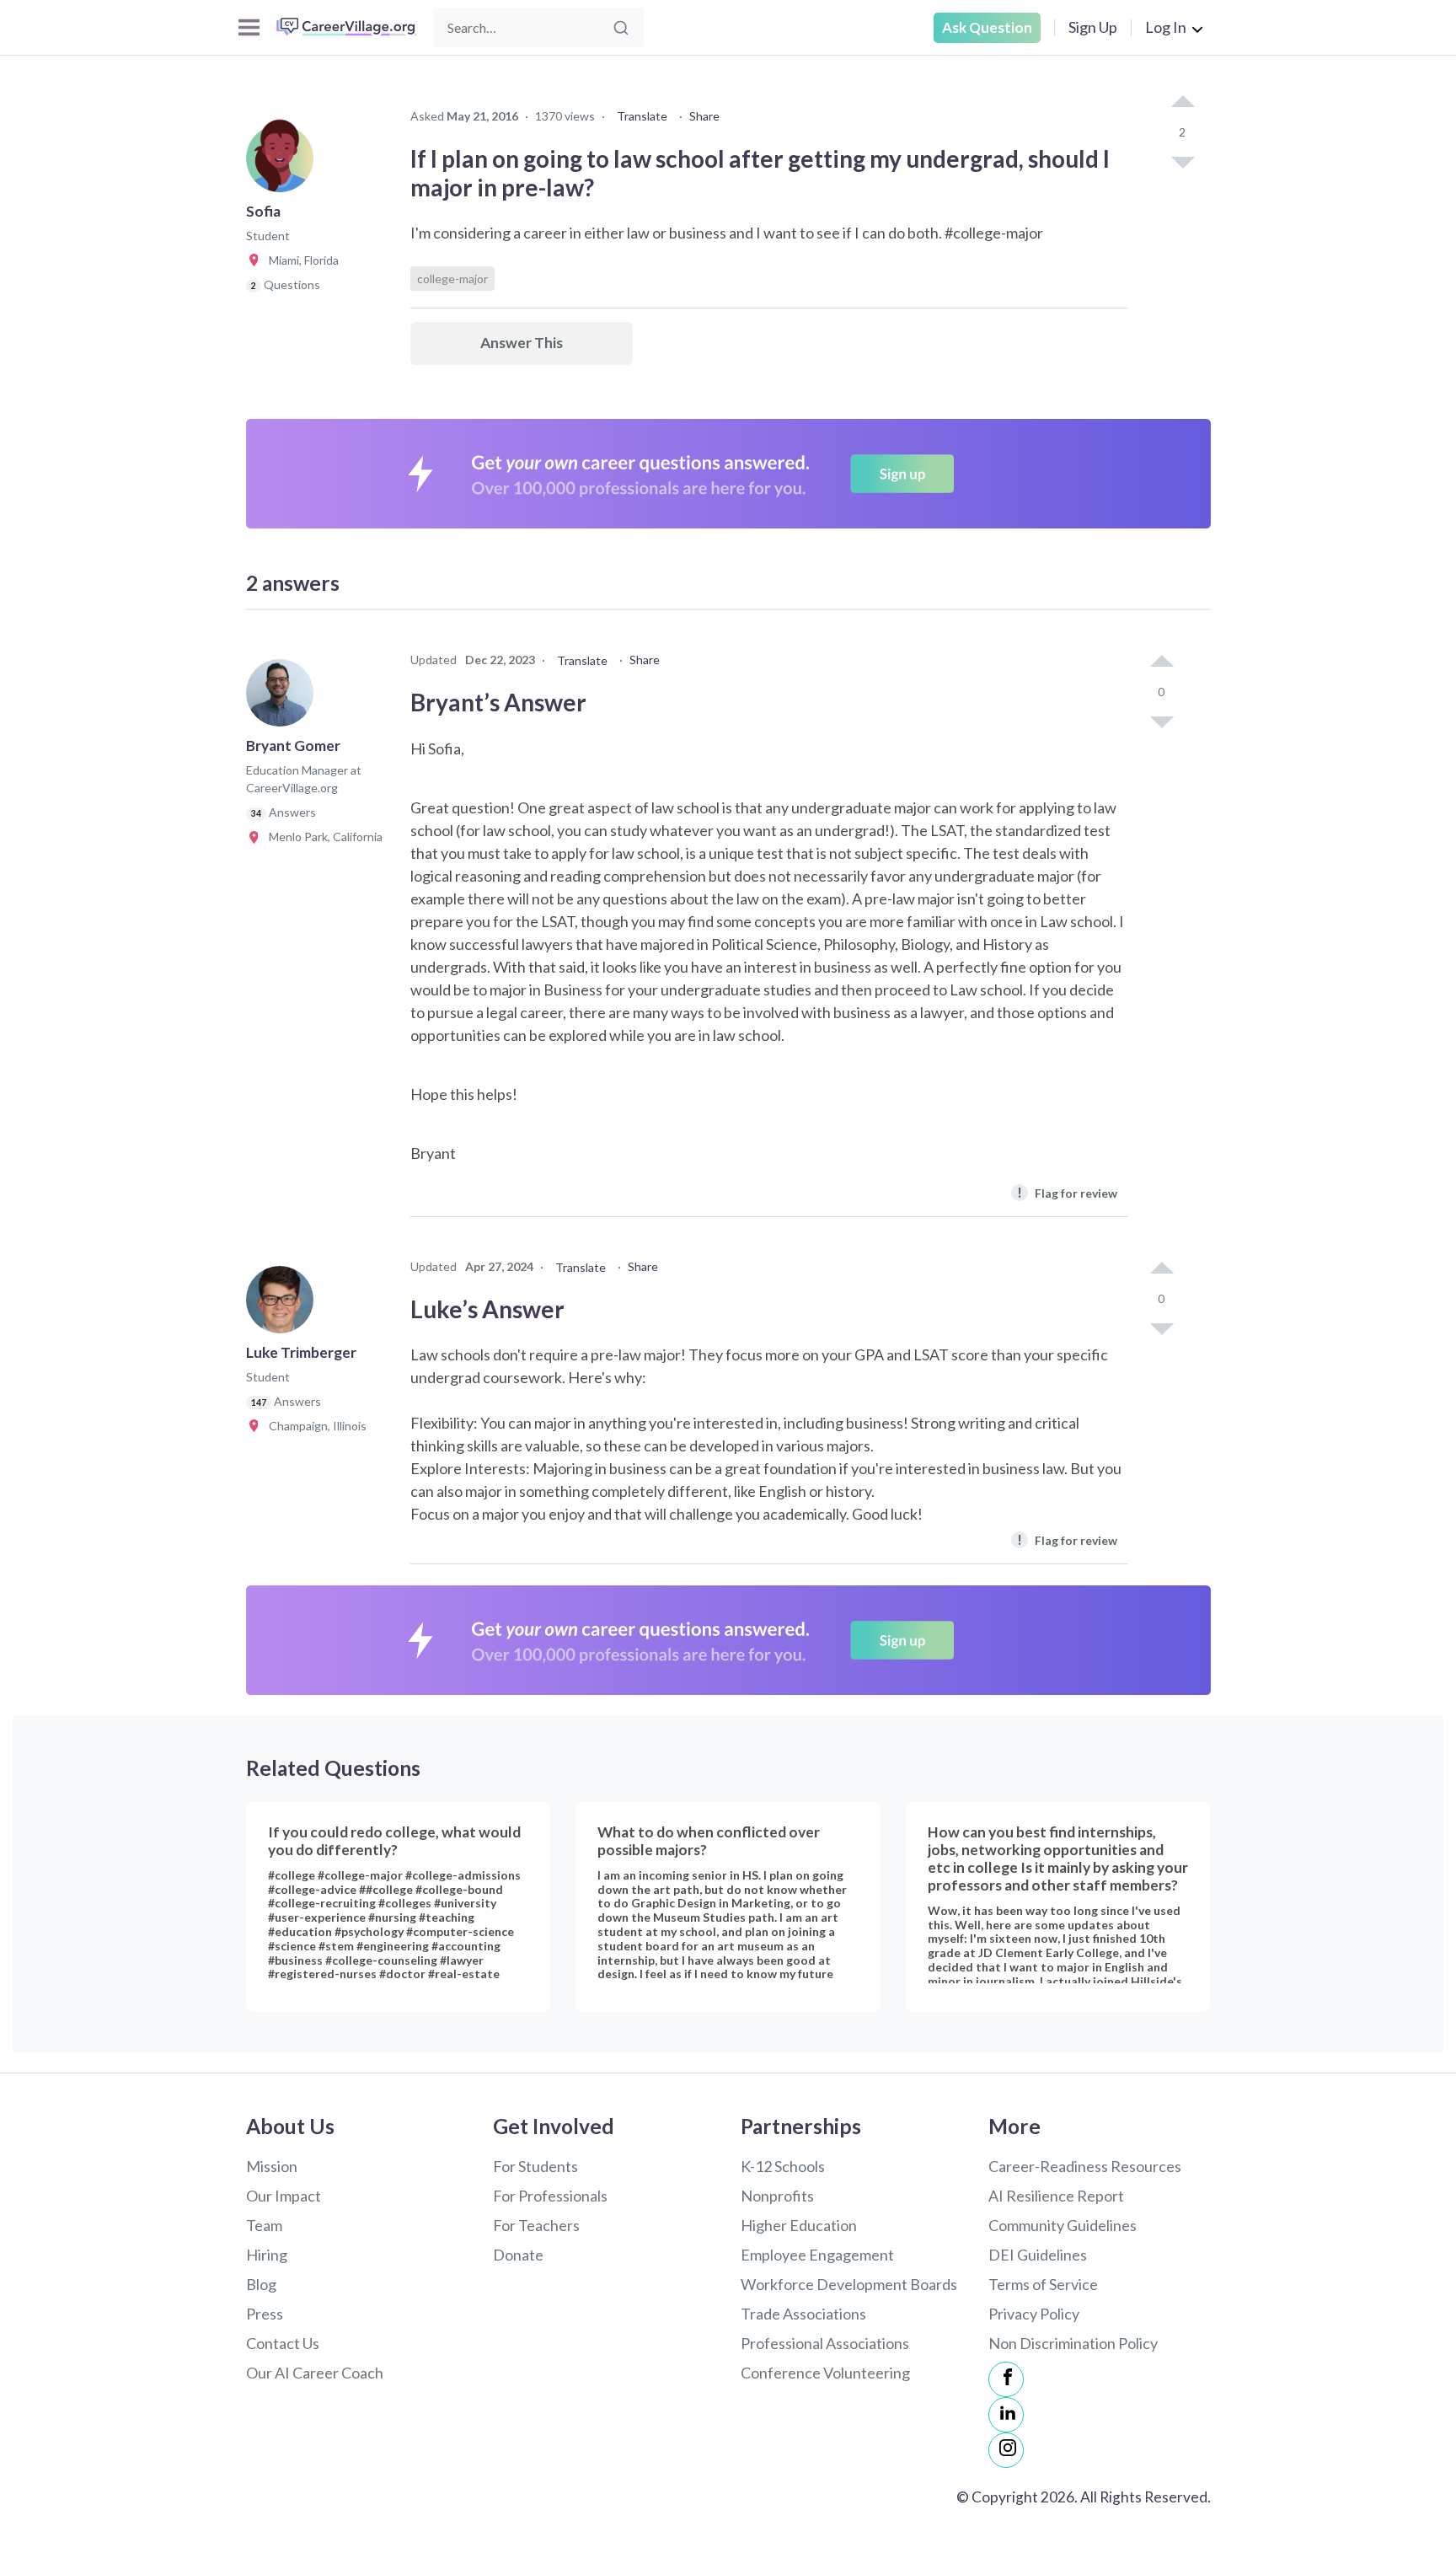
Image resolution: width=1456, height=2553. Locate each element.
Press (265, 2314)
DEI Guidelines (1038, 2255)
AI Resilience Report (1056, 2196)
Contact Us (283, 2343)
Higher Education (799, 2225)
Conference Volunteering (825, 2373)
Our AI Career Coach (315, 2373)
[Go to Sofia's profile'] (284, 164)
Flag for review (1067, 1192)
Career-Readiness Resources (1085, 2166)
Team (264, 2225)
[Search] (621, 28)
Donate (518, 2255)
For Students (535, 2166)
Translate (642, 116)
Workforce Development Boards (849, 2284)
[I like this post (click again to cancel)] (1182, 103)
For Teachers (536, 2225)
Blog (261, 2284)
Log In (1166, 27)
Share (704, 116)
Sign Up (1093, 27)
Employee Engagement (817, 2255)
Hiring (267, 2255)
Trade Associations (803, 2314)
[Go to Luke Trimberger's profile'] (284, 1305)
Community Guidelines (1063, 2225)
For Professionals (550, 2196)
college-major (452, 279)
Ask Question (987, 27)
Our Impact (284, 2196)
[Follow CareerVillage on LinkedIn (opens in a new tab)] (1006, 2415)
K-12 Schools (783, 2166)
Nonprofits (777, 2196)
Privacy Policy (1034, 2314)
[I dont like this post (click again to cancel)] (1182, 161)
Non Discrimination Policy (1073, 2343)
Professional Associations (825, 2343)
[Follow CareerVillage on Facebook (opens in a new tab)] (1006, 2379)
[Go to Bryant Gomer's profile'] (284, 698)
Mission (272, 2166)
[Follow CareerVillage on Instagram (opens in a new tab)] (1006, 2450)
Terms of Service (1043, 2284)
